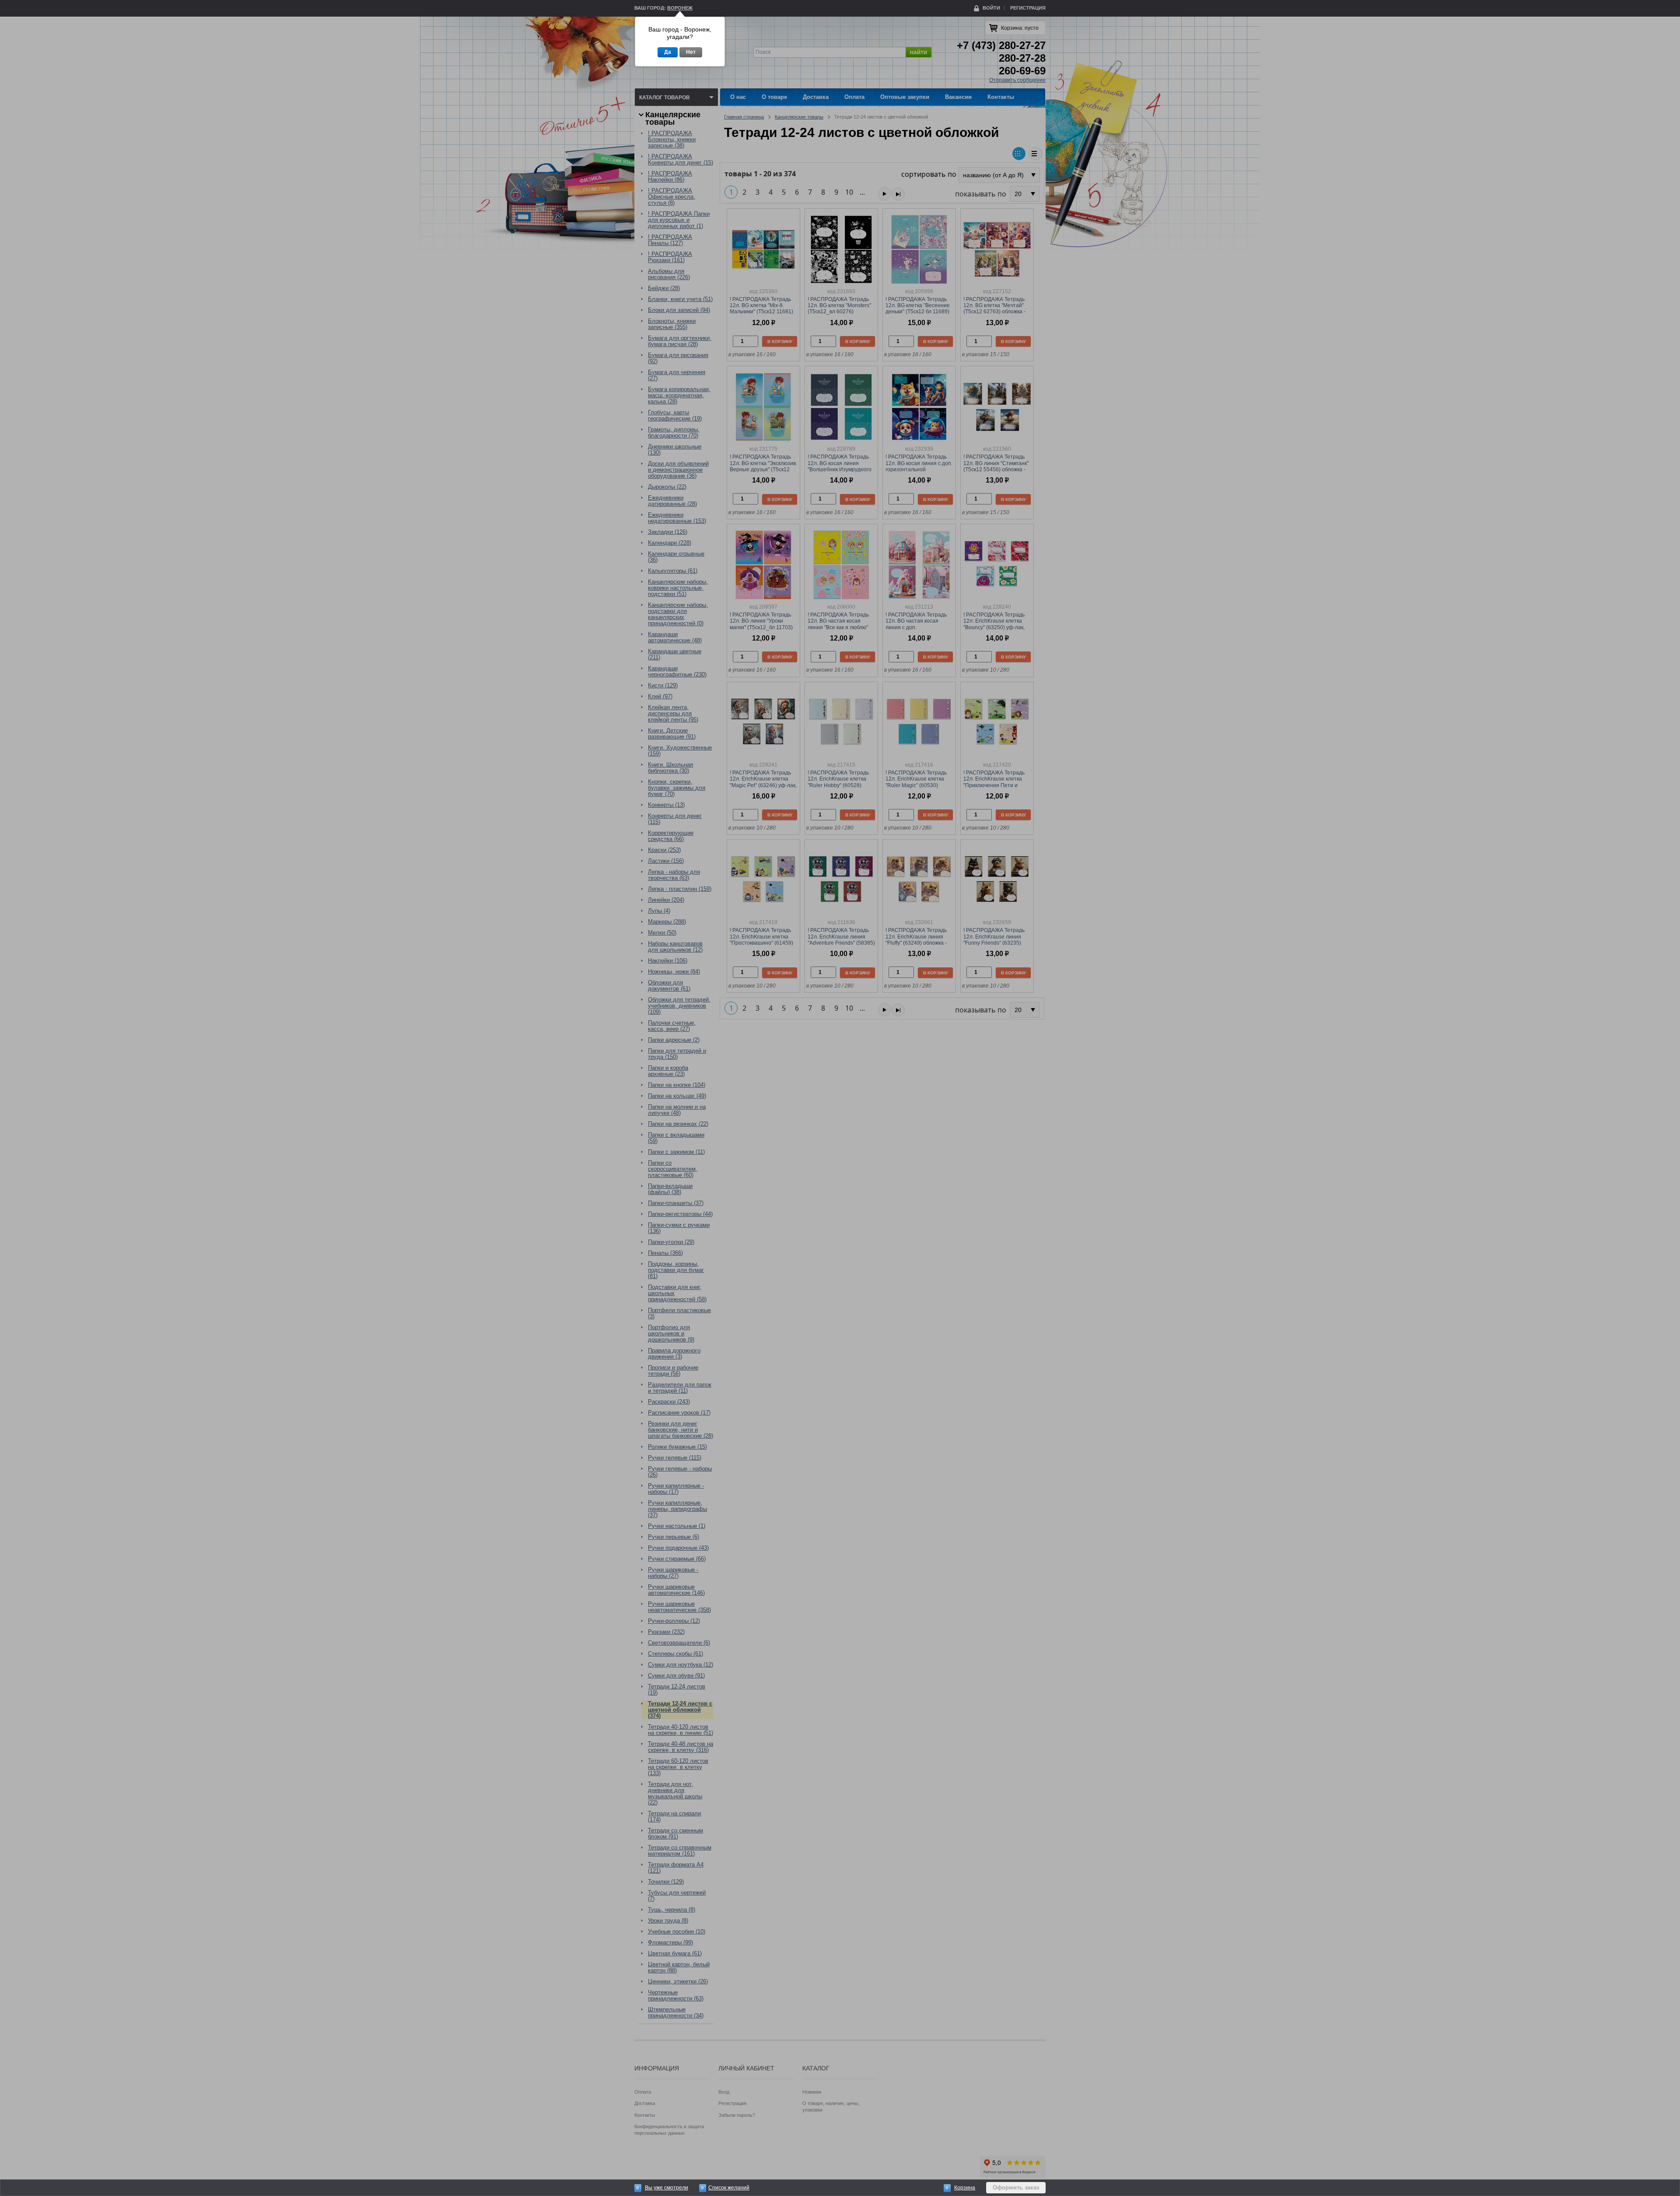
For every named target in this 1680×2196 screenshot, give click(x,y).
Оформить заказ (1016, 2187)
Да (668, 52)
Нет (691, 52)
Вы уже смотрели (667, 2188)
